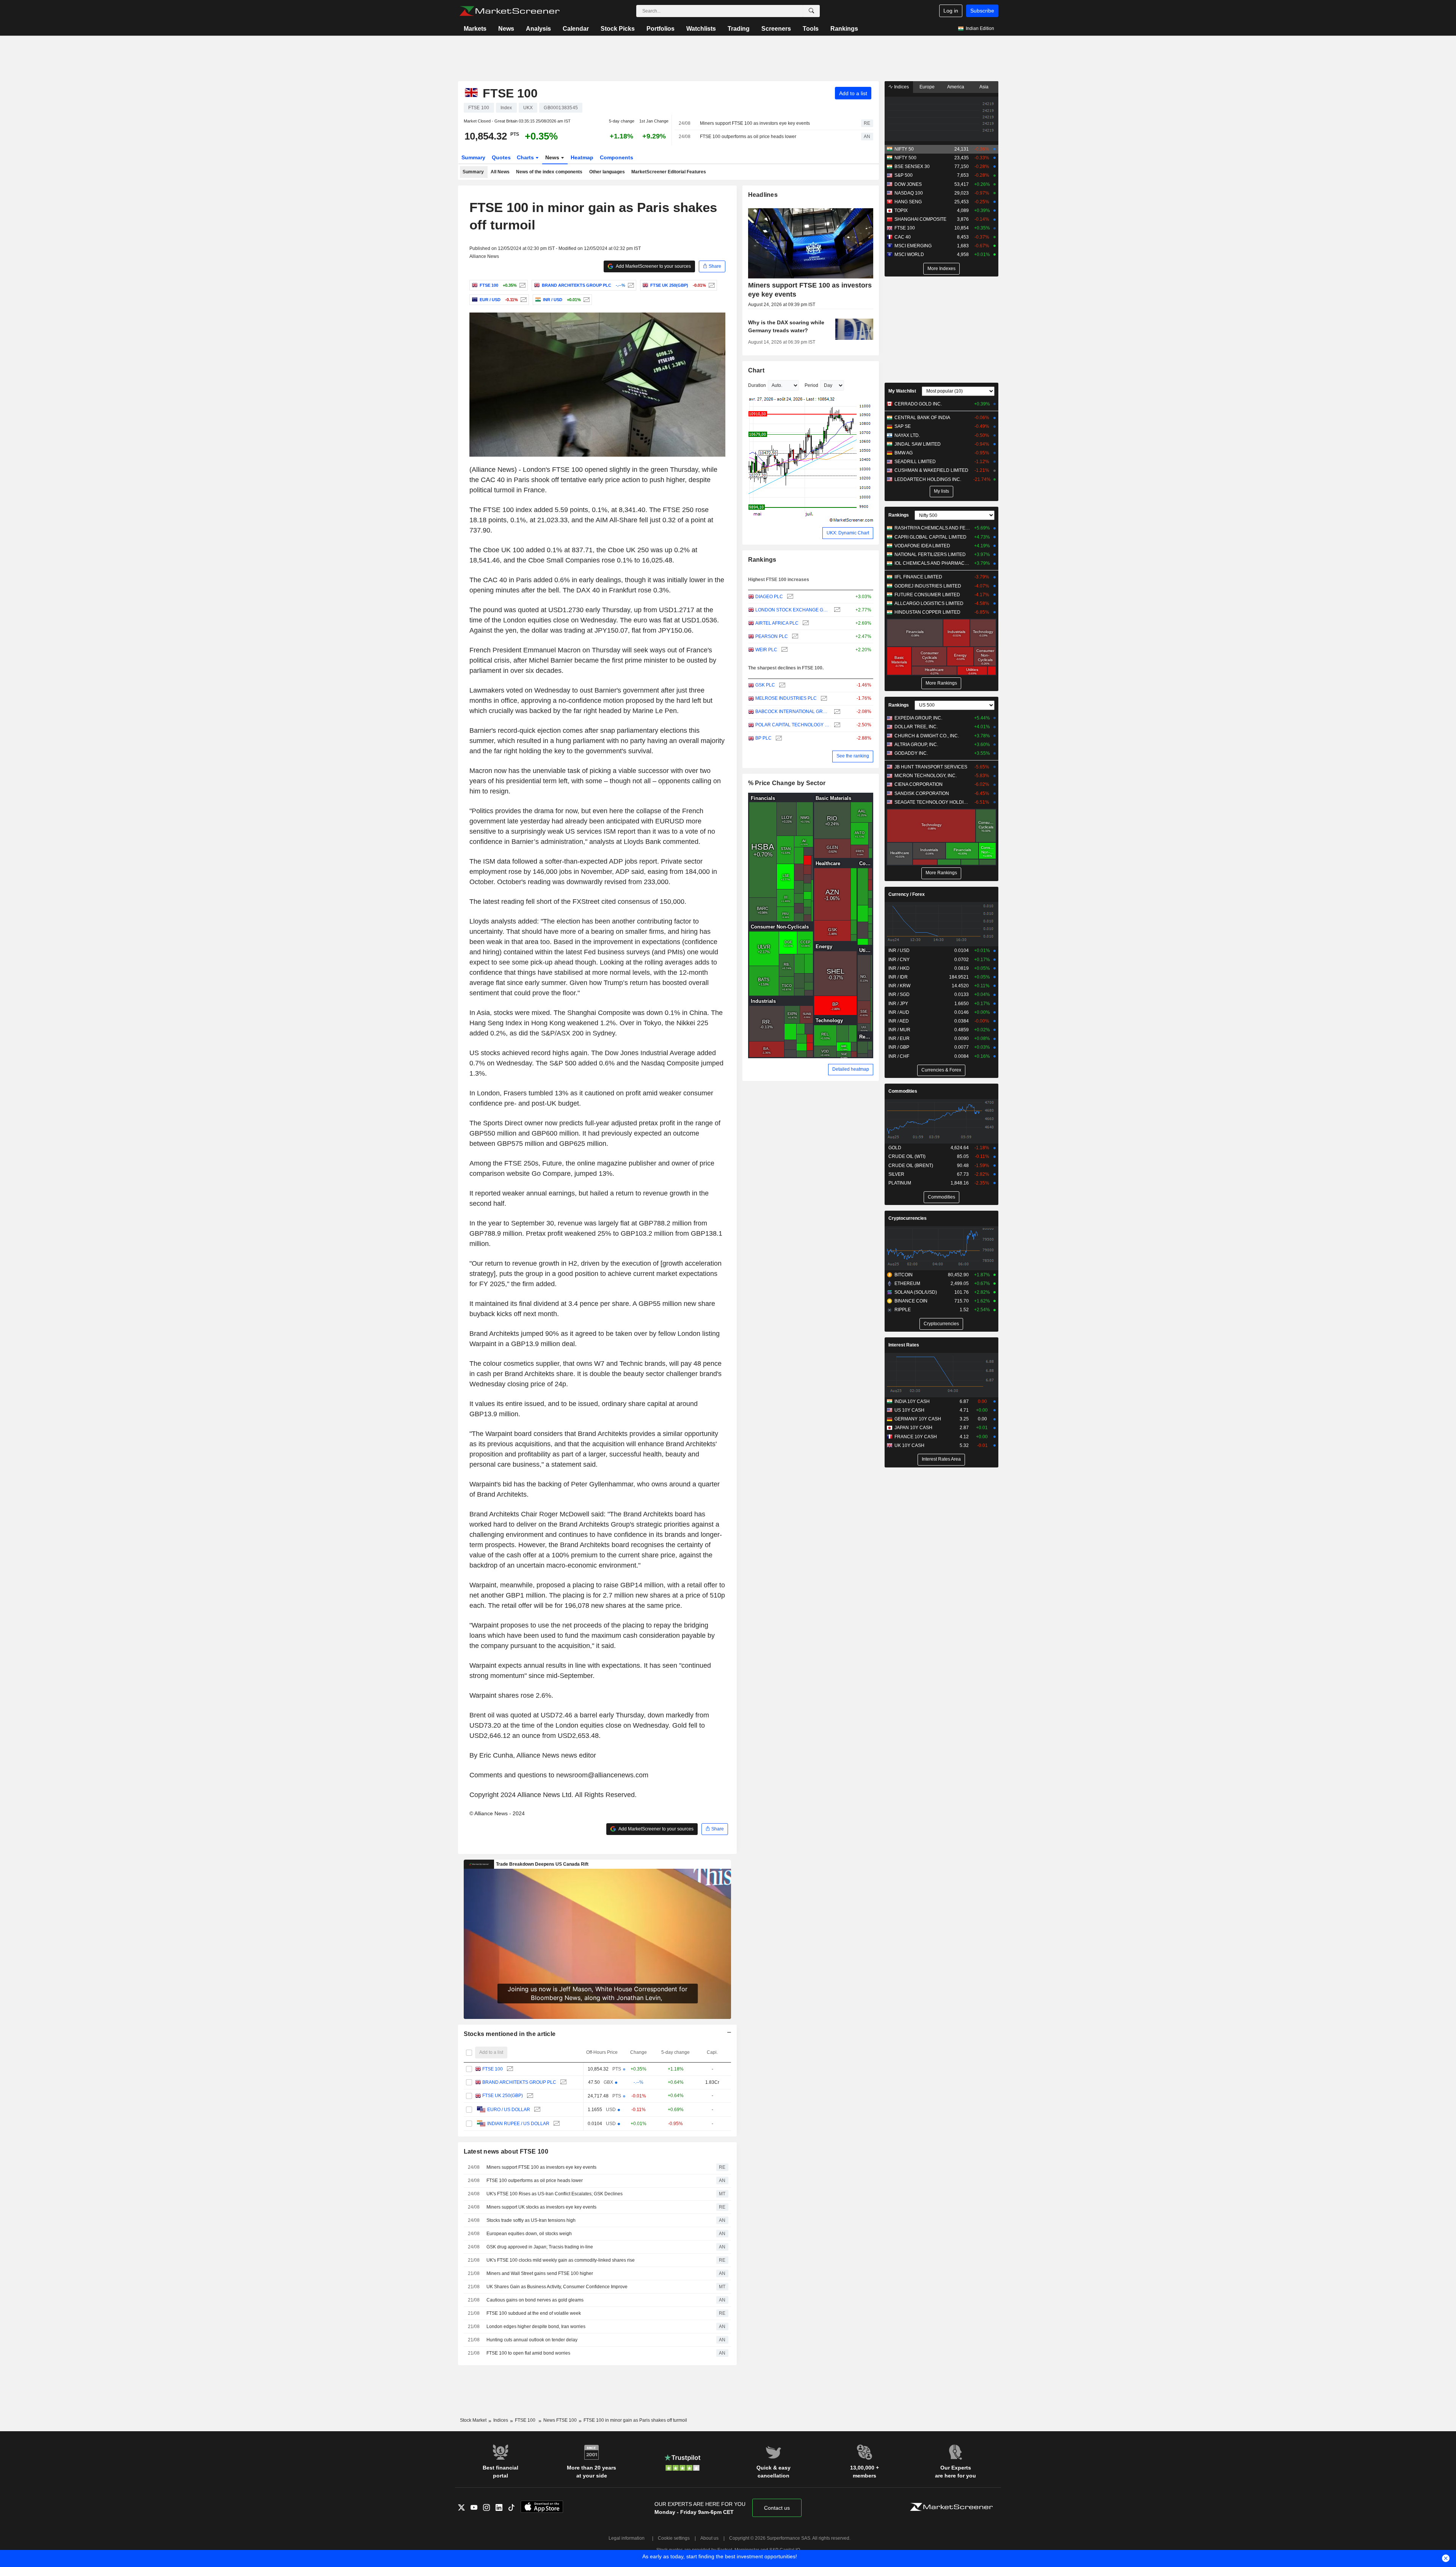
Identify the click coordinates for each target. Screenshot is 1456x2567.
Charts (526, 157)
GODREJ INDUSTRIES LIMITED (928, 586)
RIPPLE (903, 1310)
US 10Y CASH (909, 1410)
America (956, 87)
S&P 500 (904, 175)
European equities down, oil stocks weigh (529, 2234)
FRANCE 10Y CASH (916, 1437)
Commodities (903, 1091)
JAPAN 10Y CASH (913, 1428)
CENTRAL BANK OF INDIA (922, 418)
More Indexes (941, 269)
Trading (739, 29)
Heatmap (582, 157)
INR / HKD (899, 968)
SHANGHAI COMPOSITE (920, 219)
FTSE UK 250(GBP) (503, 2096)
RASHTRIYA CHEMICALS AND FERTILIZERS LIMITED (933, 528)
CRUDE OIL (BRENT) (911, 1166)
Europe (927, 87)
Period (811, 385)
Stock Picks (618, 29)
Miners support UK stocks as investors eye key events (541, 2207)
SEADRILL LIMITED (915, 462)
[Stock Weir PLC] (784, 650)
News (506, 29)
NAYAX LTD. (907, 435)
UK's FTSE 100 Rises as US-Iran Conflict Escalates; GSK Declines (555, 2194)
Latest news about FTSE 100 (506, 2151)
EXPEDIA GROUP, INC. (918, 718)
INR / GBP (899, 1047)
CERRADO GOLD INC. (918, 404)
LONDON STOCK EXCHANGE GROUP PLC (793, 610)
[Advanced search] (811, 11)
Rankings (844, 29)
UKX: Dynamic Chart (848, 533)
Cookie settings (674, 2538)
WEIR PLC (766, 650)
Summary (473, 157)
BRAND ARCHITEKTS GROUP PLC (519, 2082)
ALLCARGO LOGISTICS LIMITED (929, 603)
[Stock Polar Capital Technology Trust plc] (836, 725)
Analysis (538, 29)
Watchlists (701, 29)
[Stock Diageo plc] (789, 597)
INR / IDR (898, 977)
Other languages (607, 172)
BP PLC (763, 738)
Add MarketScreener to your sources (653, 266)
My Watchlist (902, 391)
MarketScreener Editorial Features (669, 172)
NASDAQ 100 (909, 193)
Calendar (576, 29)
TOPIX (901, 211)
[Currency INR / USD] (586, 300)
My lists (941, 491)
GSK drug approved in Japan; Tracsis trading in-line (540, 2247)
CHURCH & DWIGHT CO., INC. (927, 736)
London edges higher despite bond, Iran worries (536, 2327)
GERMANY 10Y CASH (918, 1419)
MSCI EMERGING (913, 246)
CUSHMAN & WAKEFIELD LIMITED (931, 470)
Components (617, 157)
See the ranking (853, 756)
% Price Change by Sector (787, 783)
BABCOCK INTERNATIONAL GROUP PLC (793, 712)
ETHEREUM (907, 1283)
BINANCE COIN (911, 1301)
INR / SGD (899, 994)
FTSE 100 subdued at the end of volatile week (534, 2313)
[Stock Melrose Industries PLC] (823, 698)
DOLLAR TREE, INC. (916, 727)
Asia (984, 87)
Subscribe (982, 11)
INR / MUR (899, 1030)
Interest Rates (904, 1345)
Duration (757, 385)
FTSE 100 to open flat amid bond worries (528, 2353)
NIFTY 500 (905, 158)
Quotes (501, 157)
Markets (475, 29)
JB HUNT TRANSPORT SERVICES (931, 767)
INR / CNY (899, 960)
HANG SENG (908, 202)
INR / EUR (899, 1038)
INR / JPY (898, 1004)
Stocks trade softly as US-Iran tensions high (531, 2220)
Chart (756, 370)
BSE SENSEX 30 (912, 167)
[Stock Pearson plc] (794, 637)
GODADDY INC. (911, 753)
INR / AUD (899, 1012)
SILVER (896, 1174)
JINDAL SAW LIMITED (918, 444)
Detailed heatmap (851, 1069)
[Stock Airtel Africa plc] (805, 623)
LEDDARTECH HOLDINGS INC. (928, 479)
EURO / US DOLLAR (509, 2110)
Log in (951, 11)
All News (500, 172)
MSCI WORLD (909, 255)
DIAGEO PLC (769, 597)
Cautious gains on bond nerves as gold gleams (535, 2300)
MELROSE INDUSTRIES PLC (786, 698)
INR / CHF (899, 1056)
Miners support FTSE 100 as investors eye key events (755, 123)
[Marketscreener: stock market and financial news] (509, 11)
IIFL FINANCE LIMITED (918, 577)
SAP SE (903, 426)
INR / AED (899, 1021)
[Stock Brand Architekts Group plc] (630, 285)
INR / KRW (899, 986)
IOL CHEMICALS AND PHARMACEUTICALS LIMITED (933, 563)
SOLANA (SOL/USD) (916, 1292)
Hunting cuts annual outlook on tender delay (532, 2340)
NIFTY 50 (904, 149)
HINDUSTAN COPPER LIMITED (927, 612)
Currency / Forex (907, 894)
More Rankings (941, 683)
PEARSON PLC (772, 636)
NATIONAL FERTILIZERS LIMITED (930, 555)
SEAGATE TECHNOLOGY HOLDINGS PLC (933, 802)
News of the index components (549, 172)
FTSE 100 (493, 2069)
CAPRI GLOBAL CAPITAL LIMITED (930, 537)
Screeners (776, 29)
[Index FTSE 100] (522, 285)
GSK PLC (765, 685)
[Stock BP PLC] (778, 738)
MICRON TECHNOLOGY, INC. (926, 776)
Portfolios (661, 29)
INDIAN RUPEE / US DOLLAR (518, 2124)
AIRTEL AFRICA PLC (777, 623)
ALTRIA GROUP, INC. (916, 745)
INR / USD (899, 950)
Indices (901, 87)
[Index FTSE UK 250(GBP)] (711, 285)
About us (709, 2538)
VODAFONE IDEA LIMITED (922, 546)
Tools (811, 29)
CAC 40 (903, 237)
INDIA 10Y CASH (912, 1401)
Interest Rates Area (941, 1459)
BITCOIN (904, 1275)
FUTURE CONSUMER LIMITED (927, 595)
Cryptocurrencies (908, 1218)
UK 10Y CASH (909, 1445)
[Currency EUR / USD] (523, 300)
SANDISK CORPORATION (922, 793)
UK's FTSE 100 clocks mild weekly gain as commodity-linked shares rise (561, 2260)
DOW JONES (908, 184)
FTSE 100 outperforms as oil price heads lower (748, 137)
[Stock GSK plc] (781, 685)
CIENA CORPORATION (919, 784)
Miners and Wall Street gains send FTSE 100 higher (540, 2273)
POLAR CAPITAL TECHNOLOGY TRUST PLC (793, 725)
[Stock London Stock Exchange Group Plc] (836, 610)
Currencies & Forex (941, 1070)
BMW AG (904, 453)
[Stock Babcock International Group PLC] (836, 712)
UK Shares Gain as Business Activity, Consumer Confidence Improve (557, 2287)
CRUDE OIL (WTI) (907, 1156)
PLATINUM (900, 1183)
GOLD (895, 1148)
